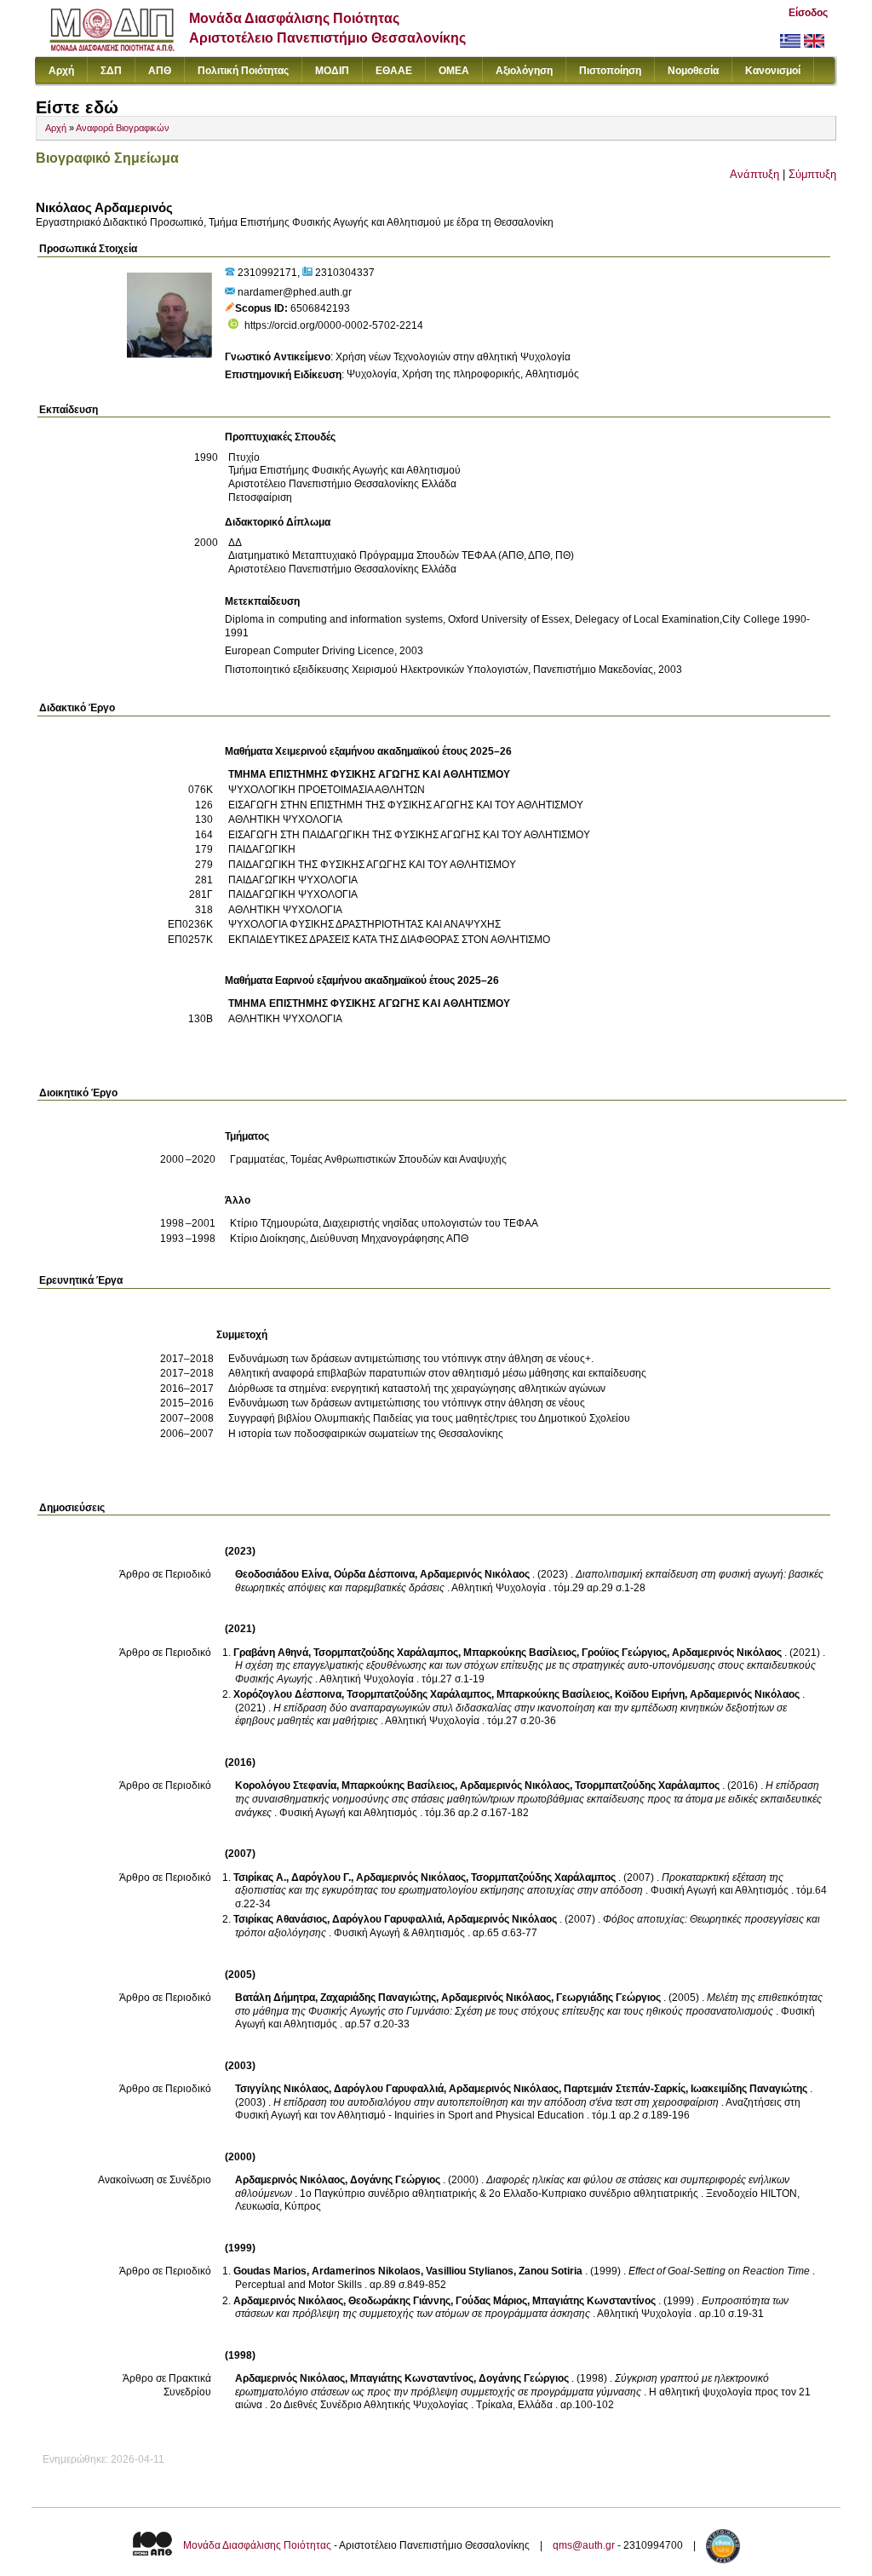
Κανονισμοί (773, 71)
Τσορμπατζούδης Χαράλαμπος (386, 1653)
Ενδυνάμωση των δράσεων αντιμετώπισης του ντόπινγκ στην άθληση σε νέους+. (411, 1359)
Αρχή (61, 71)
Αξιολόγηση (524, 71)
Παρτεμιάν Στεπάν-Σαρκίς (625, 2089)
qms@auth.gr (584, 2545)
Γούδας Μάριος (491, 2301)
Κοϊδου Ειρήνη (650, 1694)
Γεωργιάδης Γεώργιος (608, 1998)
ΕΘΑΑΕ (394, 71)
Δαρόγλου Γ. (321, 1877)
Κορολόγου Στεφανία (286, 1785)
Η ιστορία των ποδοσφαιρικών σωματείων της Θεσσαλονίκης (366, 1434)
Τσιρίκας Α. (260, 1877)
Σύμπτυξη (812, 174)
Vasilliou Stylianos (470, 2271)
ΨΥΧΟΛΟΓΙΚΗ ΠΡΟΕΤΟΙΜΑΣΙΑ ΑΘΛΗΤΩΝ (327, 790)
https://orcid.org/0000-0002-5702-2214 (334, 325)
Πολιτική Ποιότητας (243, 71)
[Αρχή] (112, 47)
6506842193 (320, 308)
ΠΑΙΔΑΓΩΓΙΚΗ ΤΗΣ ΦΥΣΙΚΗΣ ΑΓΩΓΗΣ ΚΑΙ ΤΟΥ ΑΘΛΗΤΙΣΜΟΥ (372, 865)
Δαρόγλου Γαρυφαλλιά (387, 1919)
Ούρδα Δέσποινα (374, 1574)
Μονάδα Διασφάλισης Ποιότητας (257, 2545)
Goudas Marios (270, 2271)
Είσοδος (808, 13)
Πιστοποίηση (610, 71)
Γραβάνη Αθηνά (271, 1653)
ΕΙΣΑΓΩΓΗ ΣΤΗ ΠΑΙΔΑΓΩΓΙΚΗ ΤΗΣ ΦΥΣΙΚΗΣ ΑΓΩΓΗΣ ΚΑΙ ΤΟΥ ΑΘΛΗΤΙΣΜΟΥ (409, 835)
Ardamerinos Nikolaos (366, 2271)
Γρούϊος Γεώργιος (624, 1653)
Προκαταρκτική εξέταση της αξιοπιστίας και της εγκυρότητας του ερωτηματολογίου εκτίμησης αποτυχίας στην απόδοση (509, 1884)
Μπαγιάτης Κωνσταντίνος (594, 2301)
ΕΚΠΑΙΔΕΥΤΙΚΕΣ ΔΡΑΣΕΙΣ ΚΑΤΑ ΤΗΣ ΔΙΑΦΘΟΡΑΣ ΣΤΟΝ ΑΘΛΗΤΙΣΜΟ (389, 940)
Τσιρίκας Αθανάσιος (280, 1919)
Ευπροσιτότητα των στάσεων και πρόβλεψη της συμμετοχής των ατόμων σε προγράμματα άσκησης (512, 2308)
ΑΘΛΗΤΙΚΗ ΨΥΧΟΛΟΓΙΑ (285, 819)
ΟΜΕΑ (454, 71)
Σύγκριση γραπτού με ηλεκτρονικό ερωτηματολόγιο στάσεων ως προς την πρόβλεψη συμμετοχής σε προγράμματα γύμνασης (502, 2385)
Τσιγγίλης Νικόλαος (282, 2089)
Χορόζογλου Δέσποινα (287, 1694)
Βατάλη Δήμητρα (275, 1998)
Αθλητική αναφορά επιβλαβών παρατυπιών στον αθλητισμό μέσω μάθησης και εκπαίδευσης (437, 1373)
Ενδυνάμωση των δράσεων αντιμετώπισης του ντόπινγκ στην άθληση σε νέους (407, 1403)
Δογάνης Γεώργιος (395, 2180)
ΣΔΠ (111, 71)
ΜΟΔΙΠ (332, 71)
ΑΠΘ (160, 71)
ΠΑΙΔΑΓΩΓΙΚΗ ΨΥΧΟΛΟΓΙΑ (293, 880)
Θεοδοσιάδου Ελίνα (282, 1574)
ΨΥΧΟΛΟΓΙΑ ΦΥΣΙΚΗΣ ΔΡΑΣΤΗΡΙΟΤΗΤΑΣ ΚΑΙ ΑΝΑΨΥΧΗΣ (364, 924)
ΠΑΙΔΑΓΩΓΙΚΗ (262, 849)
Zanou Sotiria (551, 2271)
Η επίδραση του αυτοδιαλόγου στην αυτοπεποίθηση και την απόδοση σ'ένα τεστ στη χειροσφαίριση (496, 2102)
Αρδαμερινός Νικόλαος (475, 1574)
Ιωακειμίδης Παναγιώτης (749, 2089)
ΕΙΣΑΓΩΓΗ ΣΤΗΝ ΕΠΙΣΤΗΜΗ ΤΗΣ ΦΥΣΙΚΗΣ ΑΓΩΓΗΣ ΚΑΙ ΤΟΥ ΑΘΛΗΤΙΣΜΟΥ (406, 805)
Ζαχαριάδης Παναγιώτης (378, 1998)
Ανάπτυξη (754, 174)
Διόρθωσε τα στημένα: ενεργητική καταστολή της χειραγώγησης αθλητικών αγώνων (417, 1389)
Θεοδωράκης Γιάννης (399, 2301)
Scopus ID (260, 308)
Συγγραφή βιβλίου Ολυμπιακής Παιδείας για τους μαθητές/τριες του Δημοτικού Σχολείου (429, 1418)
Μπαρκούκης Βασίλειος (520, 1653)
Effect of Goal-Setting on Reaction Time (719, 2271)
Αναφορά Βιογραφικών (123, 128)
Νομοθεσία (693, 71)
